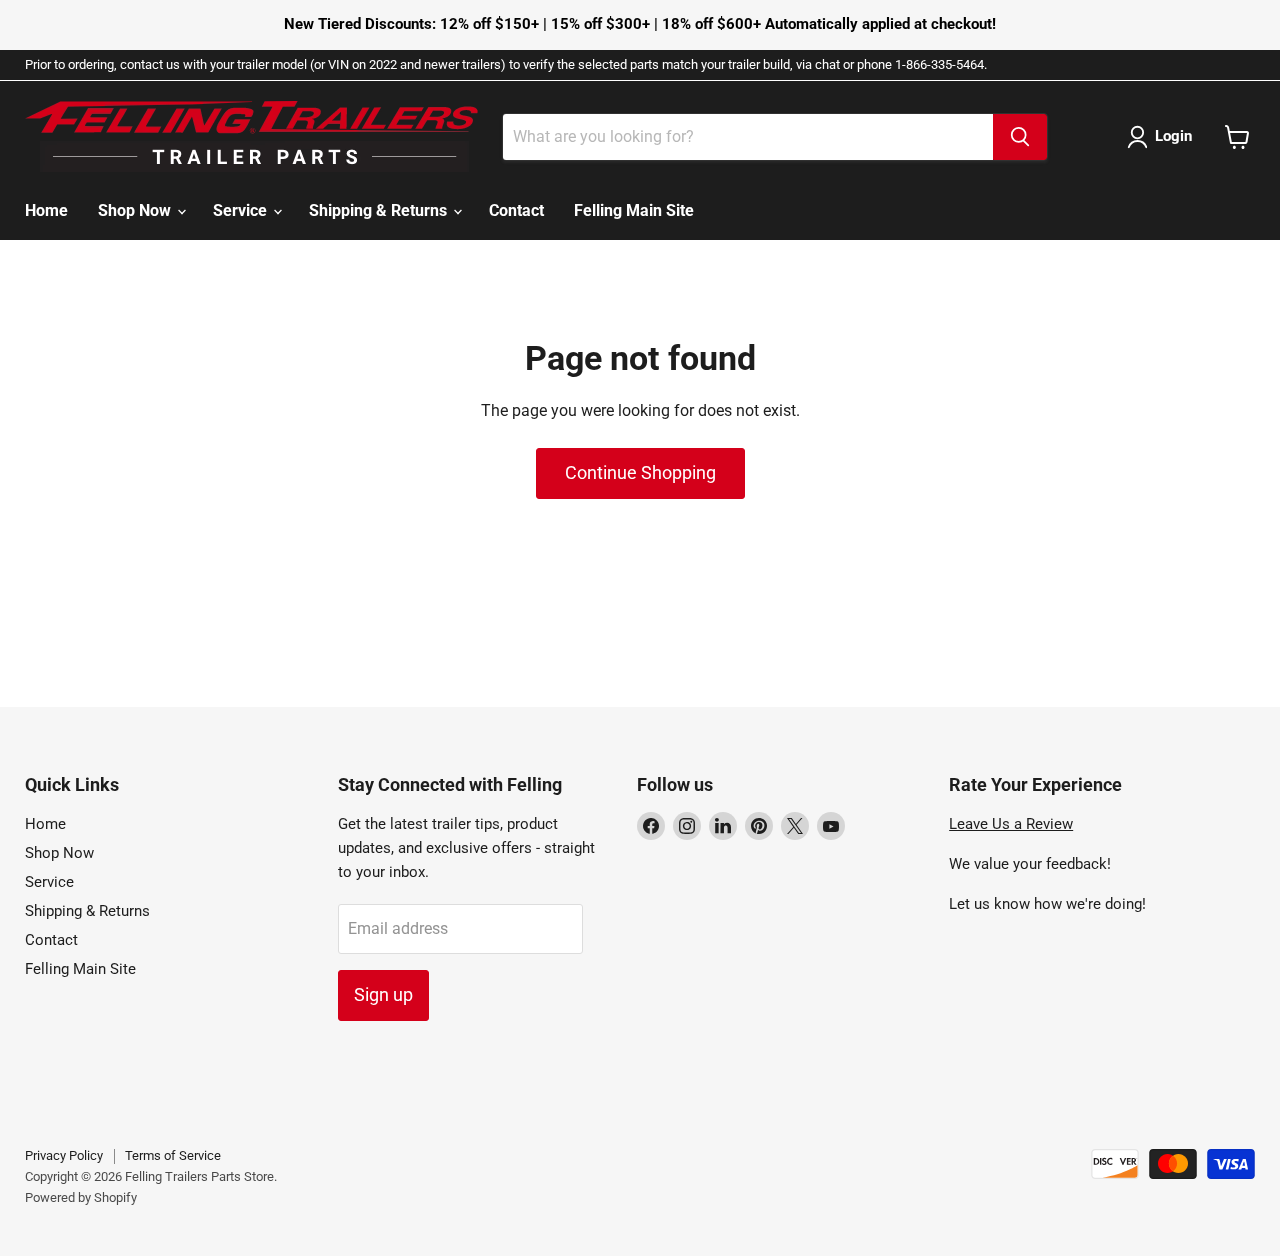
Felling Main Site (634, 210)
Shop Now (136, 210)
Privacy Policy (64, 1155)
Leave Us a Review (1011, 824)
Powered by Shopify (81, 1197)
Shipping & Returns (380, 210)
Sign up (383, 994)
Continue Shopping (640, 472)
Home (46, 210)
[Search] (1020, 137)
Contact (516, 210)
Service (242, 210)
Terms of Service (173, 1155)
